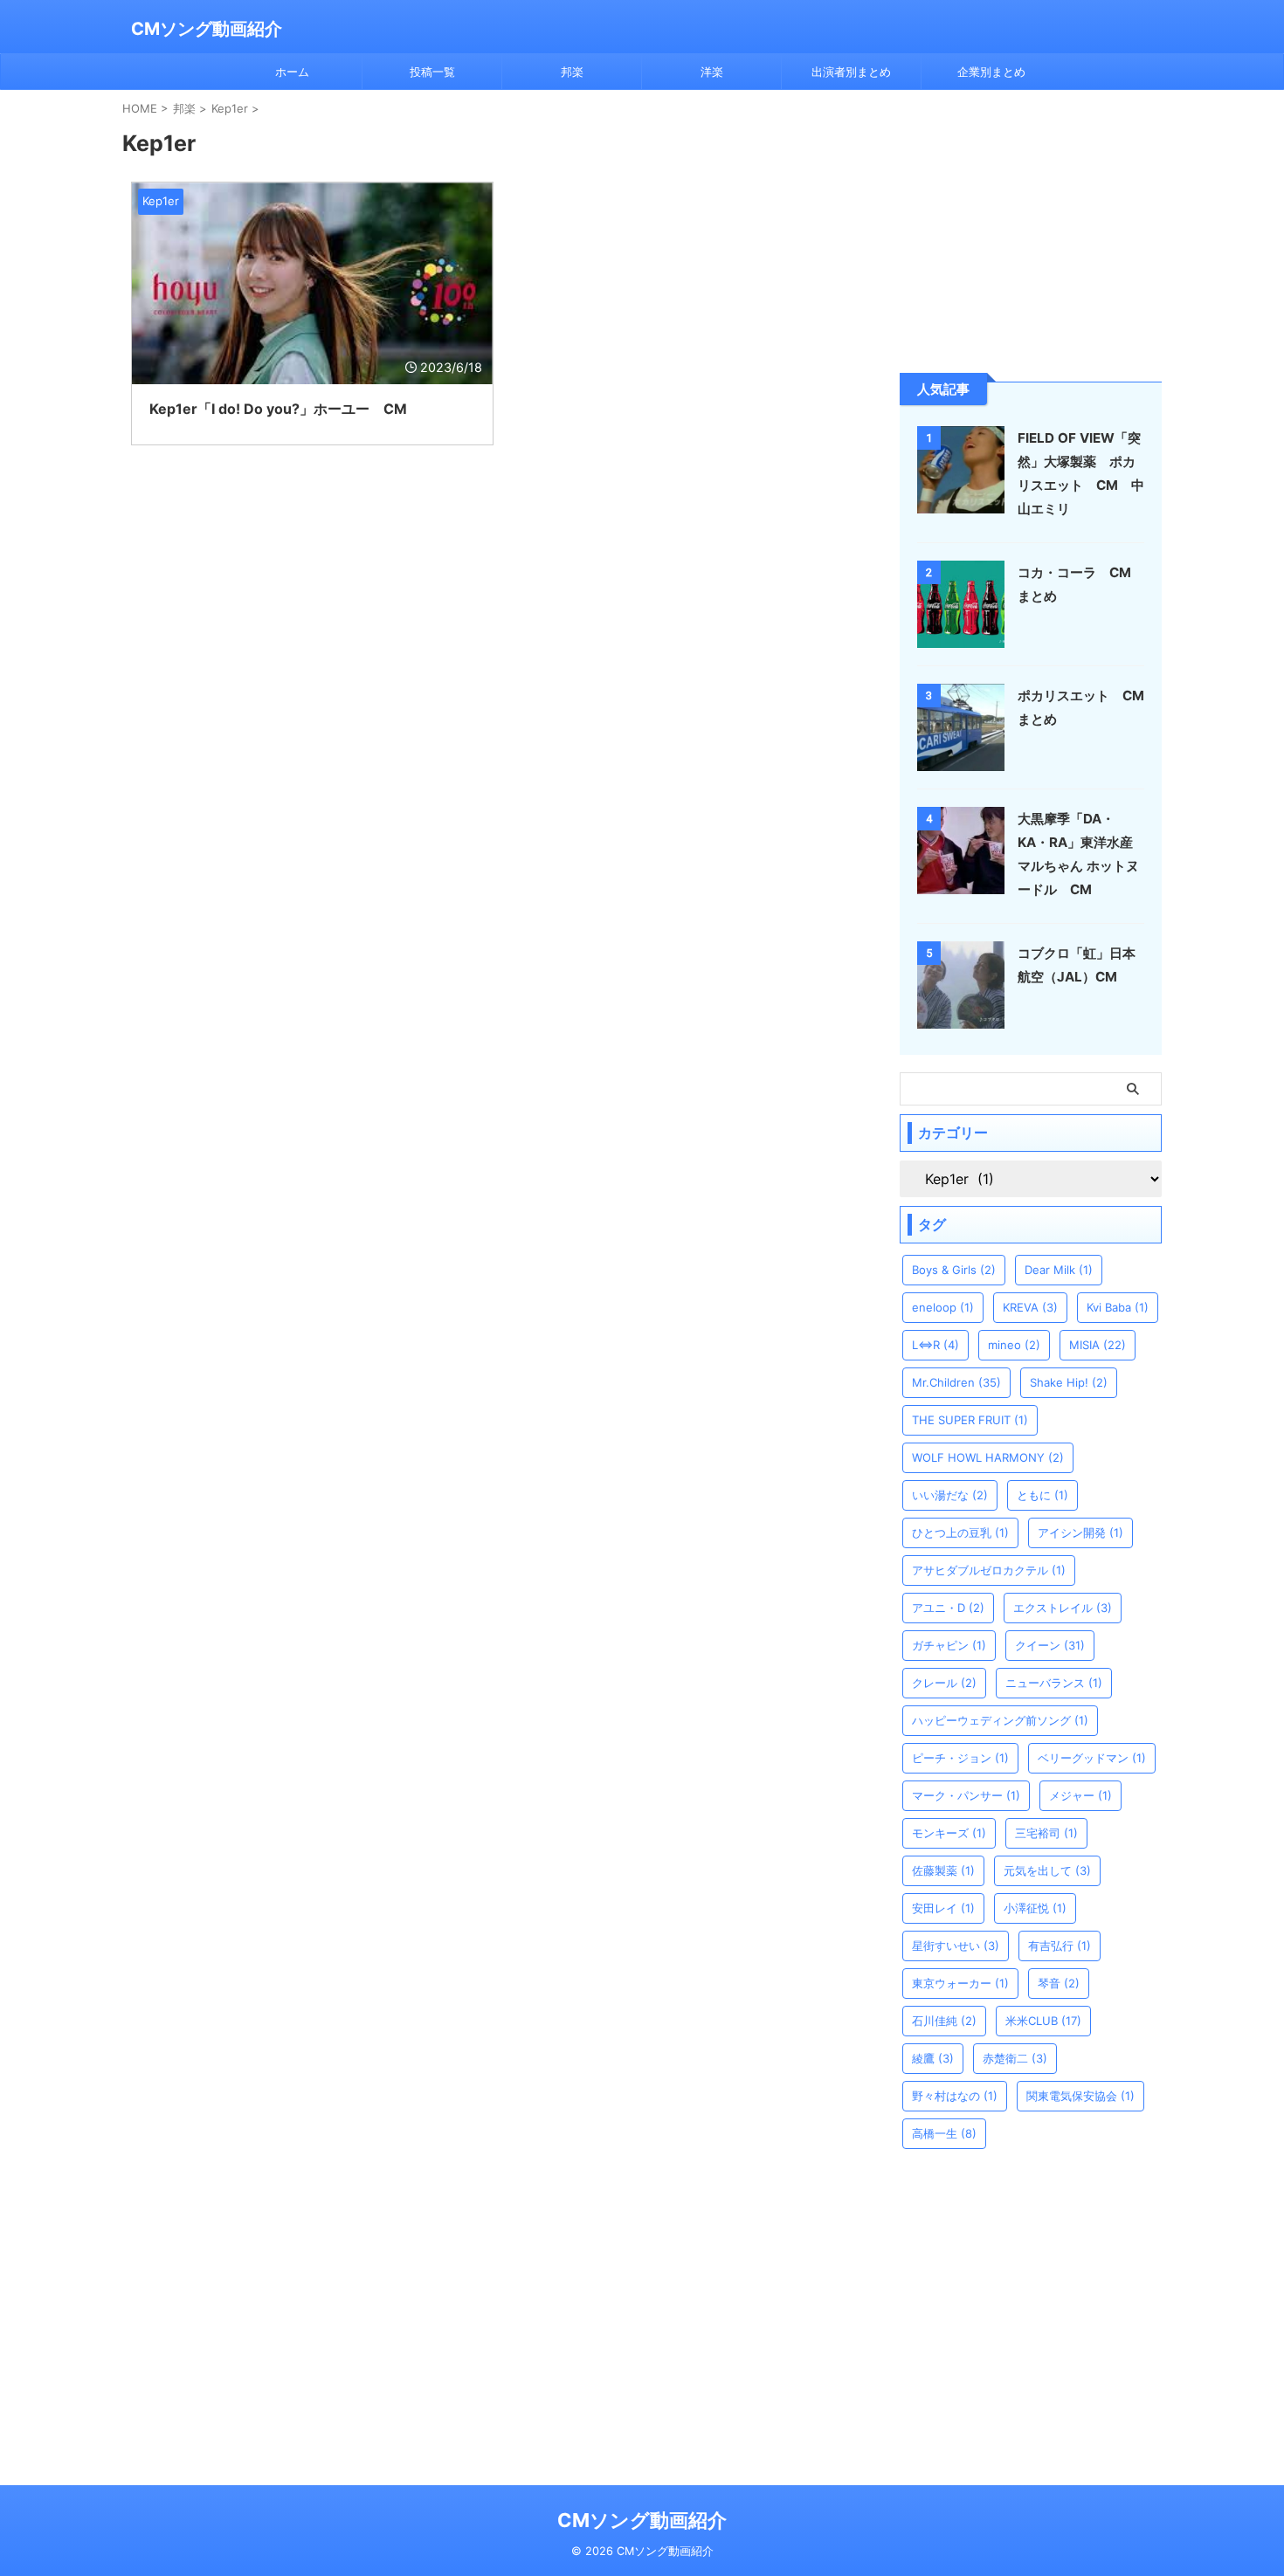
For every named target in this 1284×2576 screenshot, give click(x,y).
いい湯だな (950, 1495)
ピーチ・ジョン (960, 1758)
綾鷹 (933, 2058)
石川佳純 (944, 2021)
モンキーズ (949, 1833)
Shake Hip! (1069, 1382)
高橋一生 (944, 2133)
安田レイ (943, 1908)
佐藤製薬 (943, 1870)
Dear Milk (1059, 1270)
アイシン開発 (1080, 1533)
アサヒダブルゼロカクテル (989, 1570)
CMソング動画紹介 (207, 29)
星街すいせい (956, 1946)
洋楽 (712, 72)
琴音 (1059, 1983)
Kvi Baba (1118, 1307)
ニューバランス (1054, 1683)
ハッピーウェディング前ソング (1000, 1720)
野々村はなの (955, 2096)
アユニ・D (948, 1608)
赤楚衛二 (1015, 2058)
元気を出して (1047, 1870)
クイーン (1050, 1645)
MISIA (1098, 1345)
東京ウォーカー (960, 1983)
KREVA (1030, 1307)
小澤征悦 (1035, 1908)
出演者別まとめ (851, 72)
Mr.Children (956, 1382)
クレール (944, 1683)
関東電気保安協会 (1080, 2096)
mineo (1014, 1345)
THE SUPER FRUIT (970, 1420)
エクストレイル (1063, 1608)
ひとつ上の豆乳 (960, 1533)
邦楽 (572, 72)
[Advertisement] (1031, 230)
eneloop (943, 1307)
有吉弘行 (1060, 1946)
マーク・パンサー (966, 1795)
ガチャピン (949, 1645)
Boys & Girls (954, 1270)
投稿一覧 (432, 72)
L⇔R (935, 1345)
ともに (1042, 1495)
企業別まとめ (991, 72)
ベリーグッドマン (1092, 1758)
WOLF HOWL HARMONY (988, 1457)
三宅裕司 (1046, 1833)
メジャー (1080, 1795)
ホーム (292, 72)
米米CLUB (1043, 2021)
